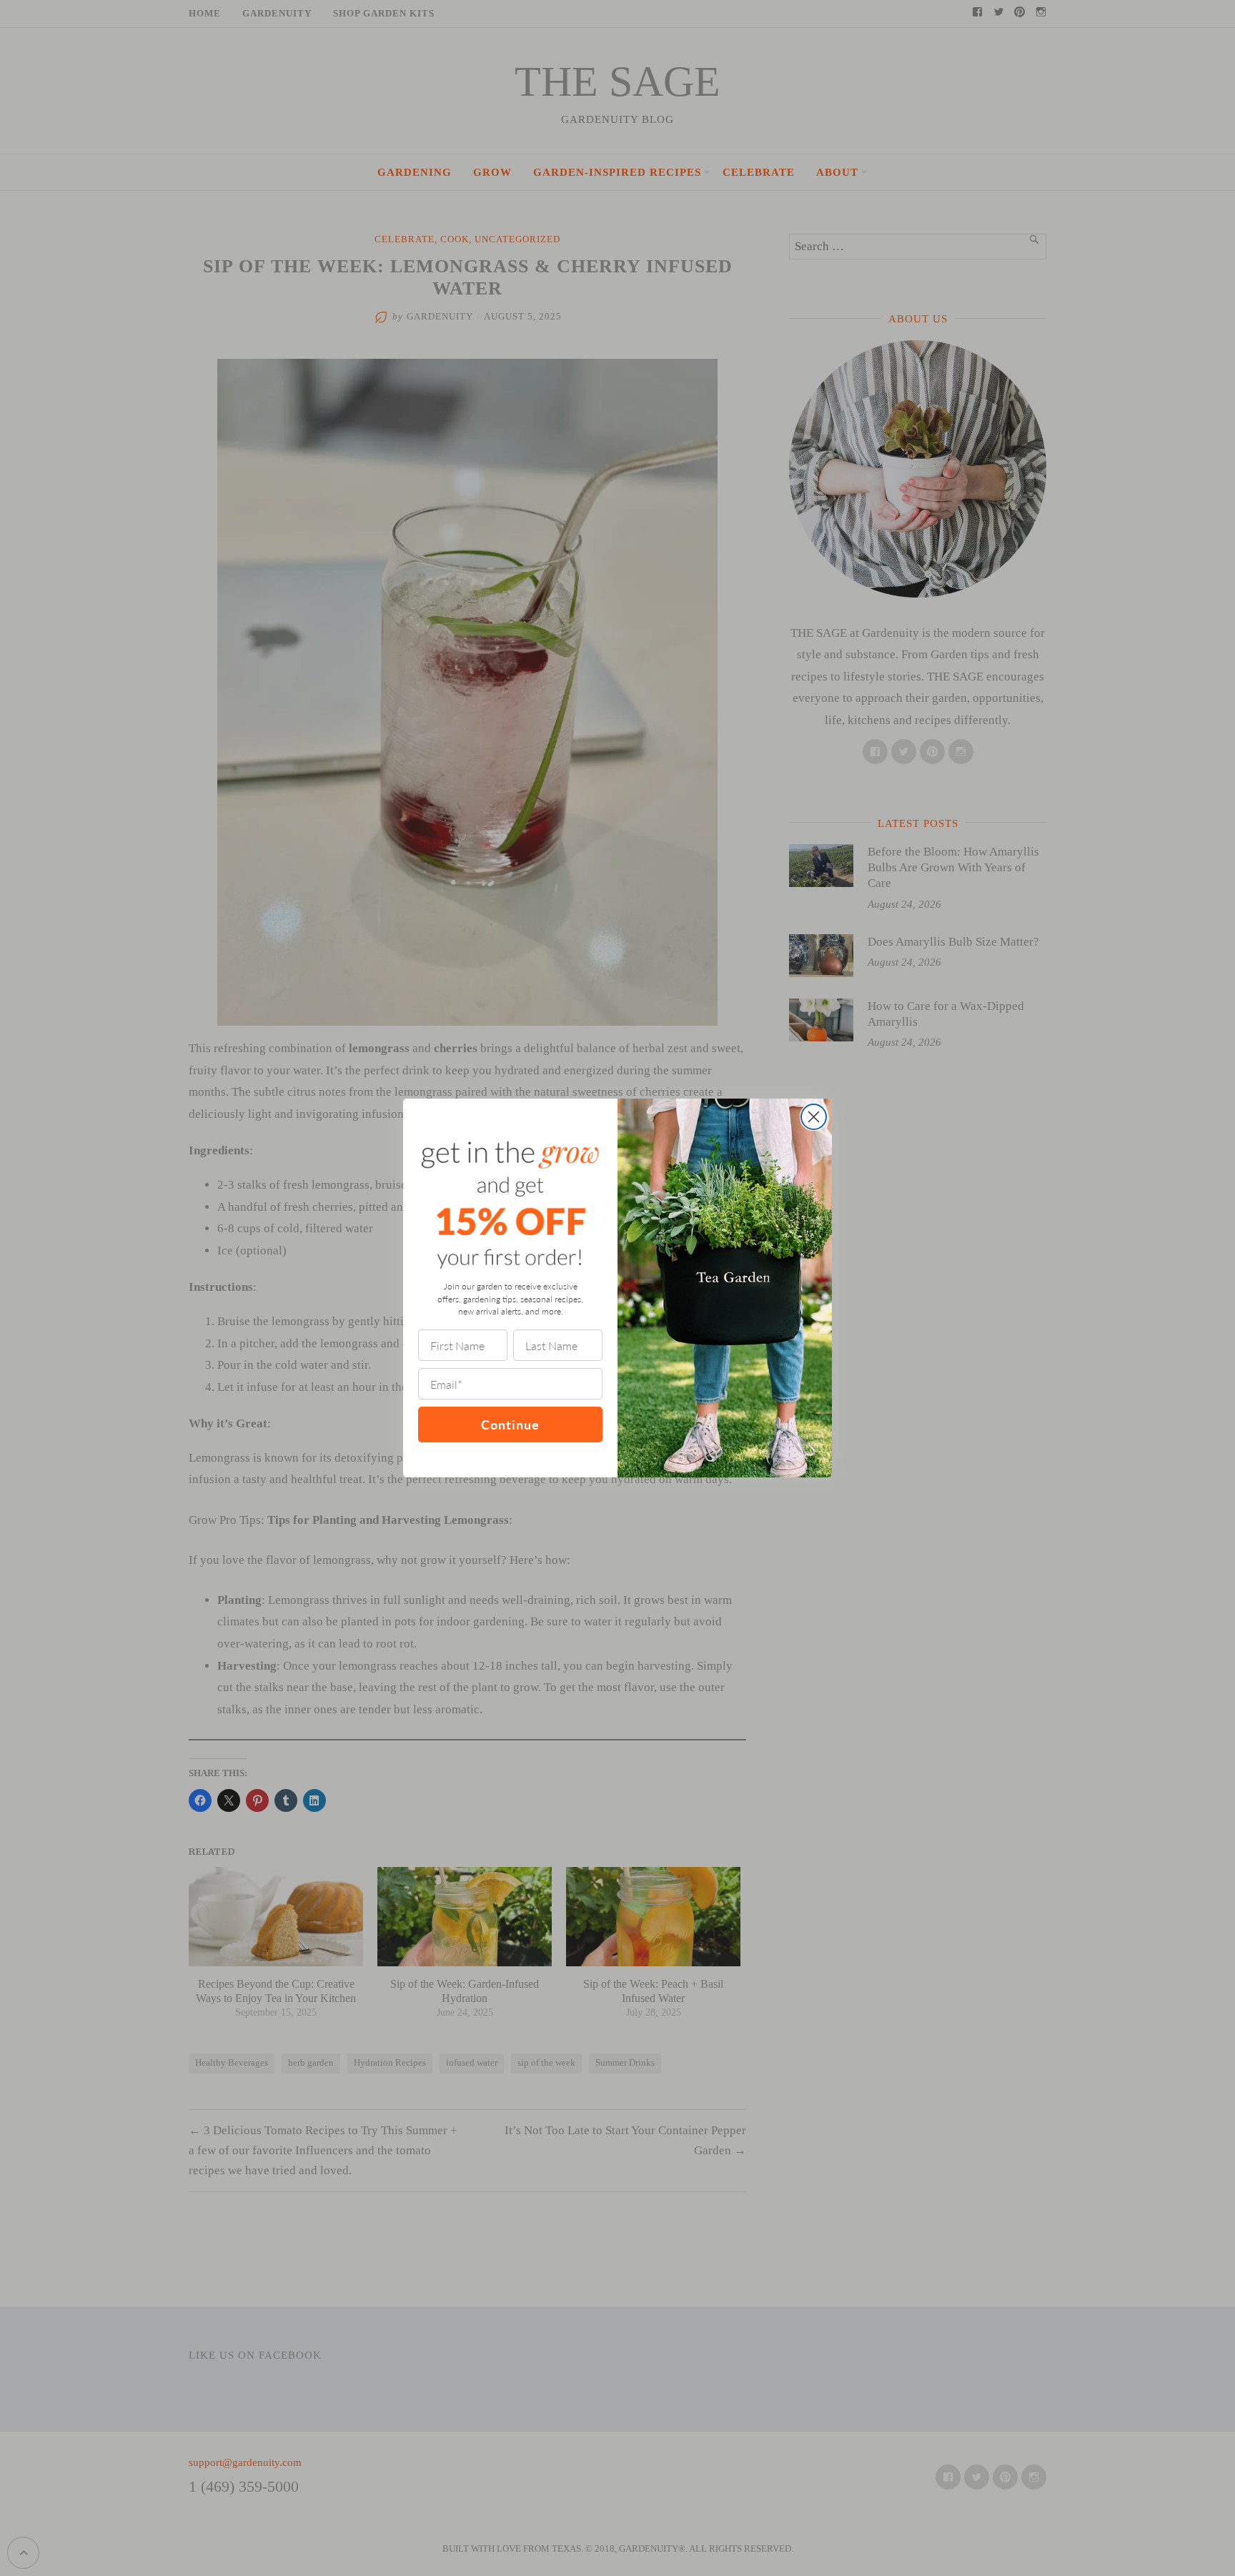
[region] (186, 2472)
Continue (510, 1424)
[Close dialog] (814, 1117)
